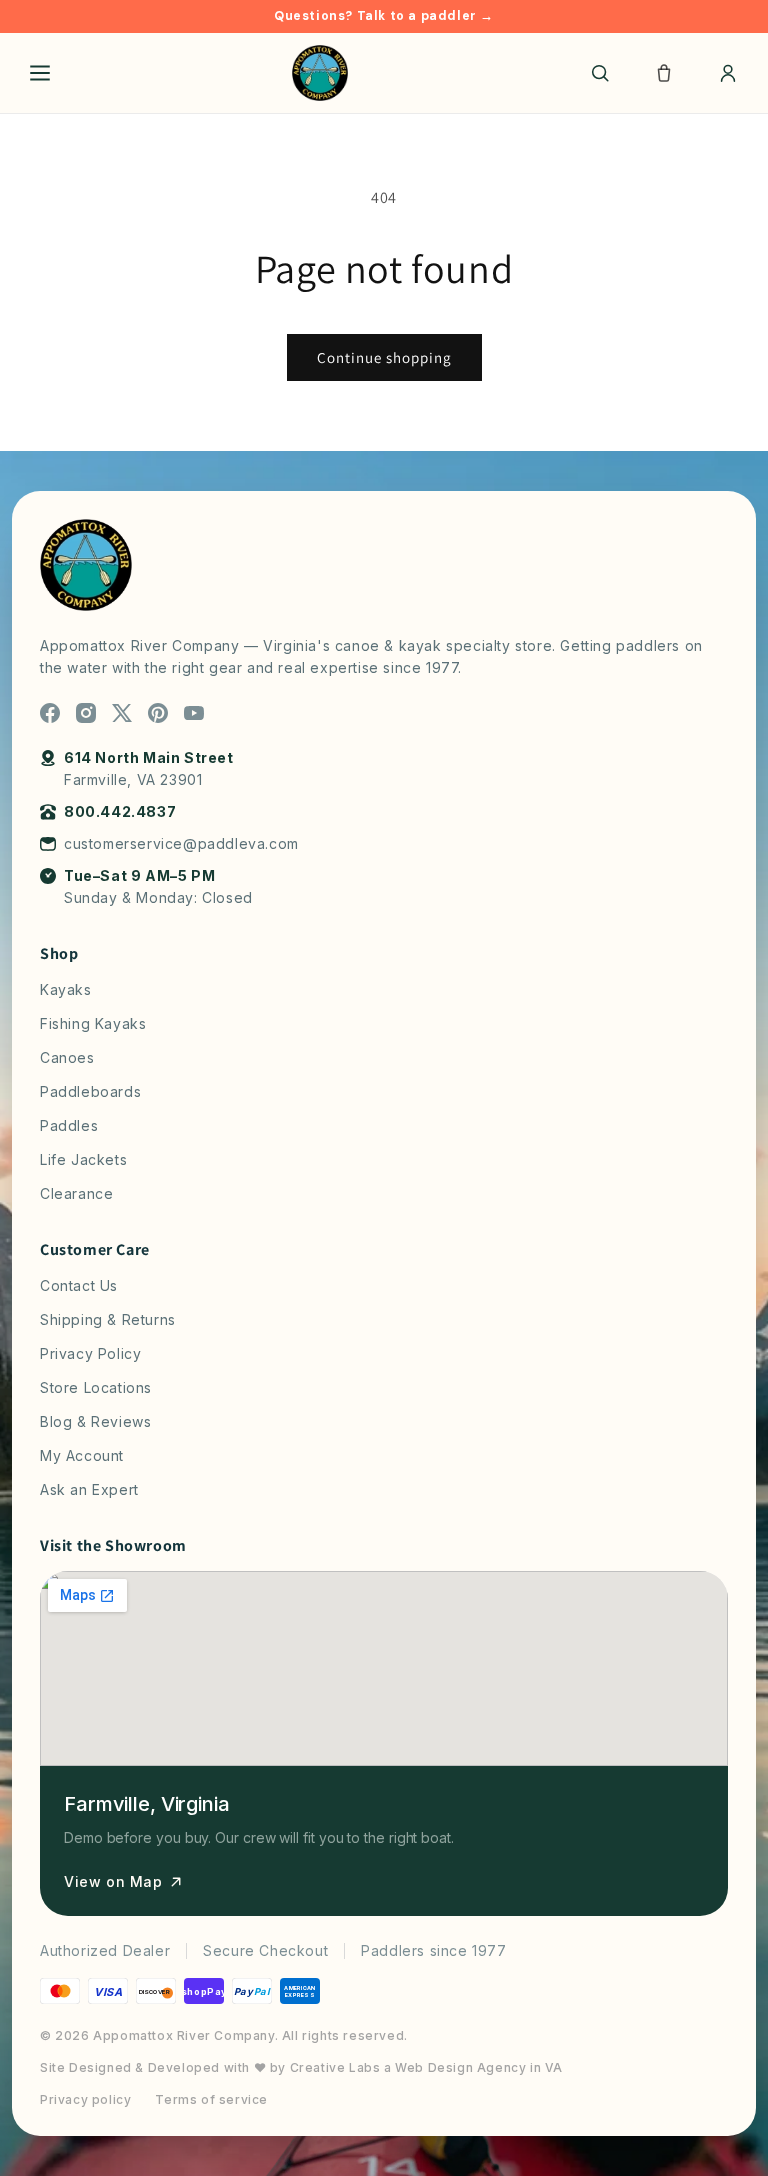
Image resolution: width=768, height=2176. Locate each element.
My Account (82, 1455)
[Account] (728, 73)
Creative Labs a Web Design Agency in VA (426, 2067)
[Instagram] (86, 713)
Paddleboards (90, 1091)
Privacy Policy (90, 1353)
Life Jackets (83, 1159)
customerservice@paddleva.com (181, 843)
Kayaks (66, 989)
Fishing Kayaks (93, 1023)
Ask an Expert (89, 1489)
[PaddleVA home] (320, 73)
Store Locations (96, 1387)
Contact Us (79, 1285)
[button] (664, 73)
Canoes (67, 1057)
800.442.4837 (120, 811)
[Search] (600, 73)
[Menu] (40, 73)
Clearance (76, 1193)
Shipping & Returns (108, 1319)
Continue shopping (384, 357)
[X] (122, 713)
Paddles (69, 1125)
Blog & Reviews (95, 1421)
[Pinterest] (158, 713)
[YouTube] (194, 713)
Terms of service (211, 2099)
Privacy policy (85, 2099)
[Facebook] (50, 713)
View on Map (113, 1881)
